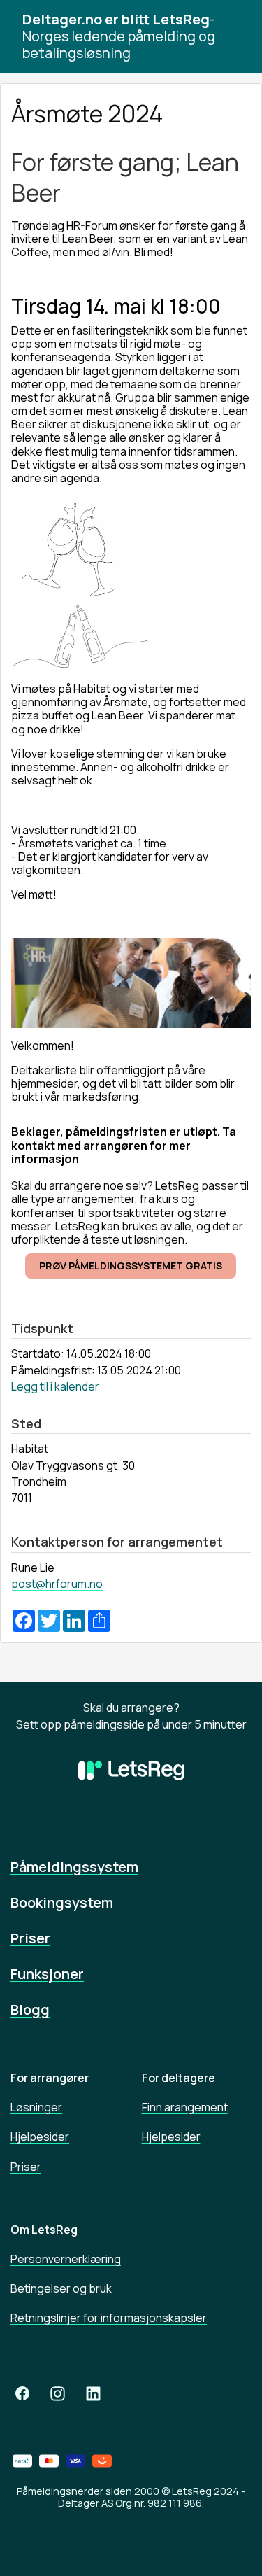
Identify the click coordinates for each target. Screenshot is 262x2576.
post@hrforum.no (57, 1584)
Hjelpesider (40, 2137)
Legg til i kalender (55, 1386)
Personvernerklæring (66, 2259)
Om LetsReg (44, 2230)
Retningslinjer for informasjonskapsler (109, 2318)
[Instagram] (58, 2394)
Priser (30, 1938)
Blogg (30, 2010)
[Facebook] (22, 2394)
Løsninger (36, 2107)
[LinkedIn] (93, 2394)
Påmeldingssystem (74, 1867)
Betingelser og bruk (61, 2288)
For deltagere (179, 2078)
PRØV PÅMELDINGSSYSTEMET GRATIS (131, 1266)
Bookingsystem (62, 1902)
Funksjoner (47, 1974)
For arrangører (50, 2078)
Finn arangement (185, 2107)
